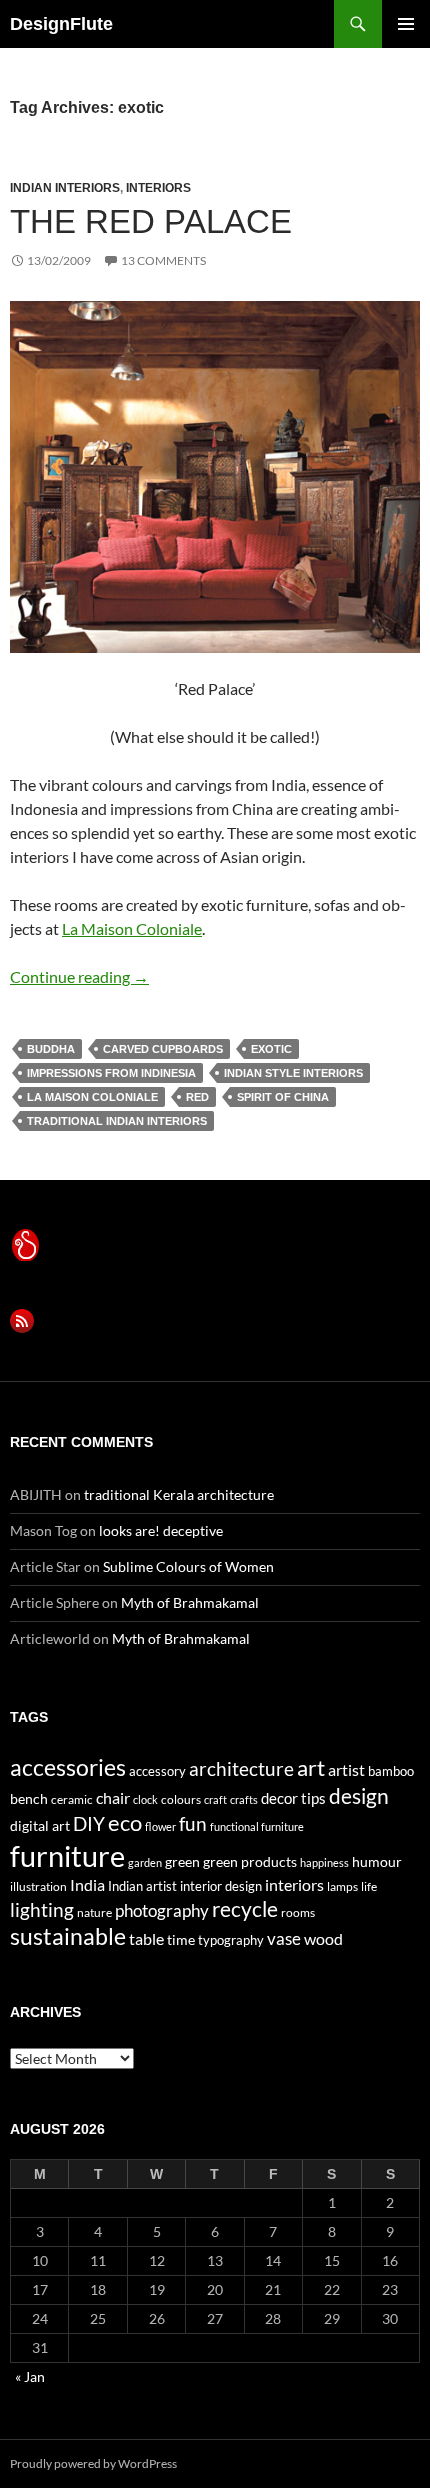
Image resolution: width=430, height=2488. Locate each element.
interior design (221, 1886)
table (146, 1938)
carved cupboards (163, 1049)
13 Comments (163, 260)
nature (94, 1912)
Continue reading (79, 976)
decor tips (293, 1798)
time (181, 1939)
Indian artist (142, 1886)
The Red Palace (151, 221)
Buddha (51, 1049)
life (369, 1886)
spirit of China (283, 1097)
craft (215, 1799)
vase (284, 1938)
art (311, 1767)
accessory (157, 1771)
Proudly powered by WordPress (93, 2463)
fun (193, 1824)
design (359, 1795)
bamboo (391, 1771)
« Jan (30, 2376)
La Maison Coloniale (132, 928)
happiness (324, 1862)
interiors (158, 188)
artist (346, 1769)
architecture (241, 1768)
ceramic (72, 1799)
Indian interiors (65, 188)
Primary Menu (406, 24)
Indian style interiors (293, 1073)
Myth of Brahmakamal (190, 1602)
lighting (42, 1910)
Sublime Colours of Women (188, 1566)
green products (250, 1861)
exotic (271, 1049)
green (182, 1861)
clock (145, 1799)
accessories (68, 1767)
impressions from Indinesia (111, 1073)
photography (162, 1910)
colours (181, 1799)
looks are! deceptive (161, 1530)
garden (145, 1862)
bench (29, 1798)
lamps (342, 1886)
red (197, 1097)
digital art (40, 1825)
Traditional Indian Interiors (117, 1121)
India (87, 1884)
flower (160, 1826)
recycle (245, 1908)
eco (125, 1822)
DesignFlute (61, 24)
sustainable (68, 1936)
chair (113, 1797)
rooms (298, 1912)
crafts (244, 1799)
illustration (38, 1886)
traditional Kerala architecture (179, 1494)
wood (323, 1938)
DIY (89, 1823)
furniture (67, 1855)
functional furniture (257, 1826)
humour (377, 1861)
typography (231, 1940)
